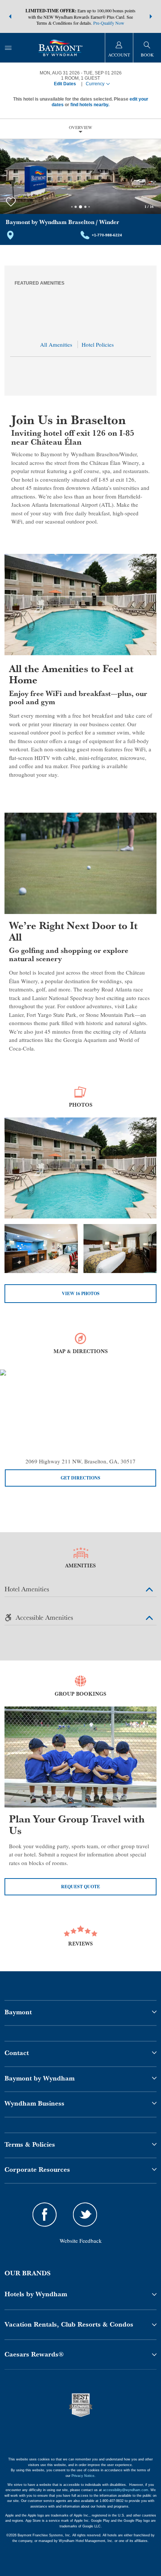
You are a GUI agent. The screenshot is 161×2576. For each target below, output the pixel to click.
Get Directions (80, 1478)
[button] (10, 16)
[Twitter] (85, 2216)
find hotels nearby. (90, 105)
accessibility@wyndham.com (126, 2490)
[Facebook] (45, 2216)
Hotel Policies (98, 344)
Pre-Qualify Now (109, 23)
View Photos (81, 1293)
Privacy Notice (83, 2476)
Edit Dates (65, 84)
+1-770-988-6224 (107, 235)
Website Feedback (81, 2241)
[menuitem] (8, 48)
